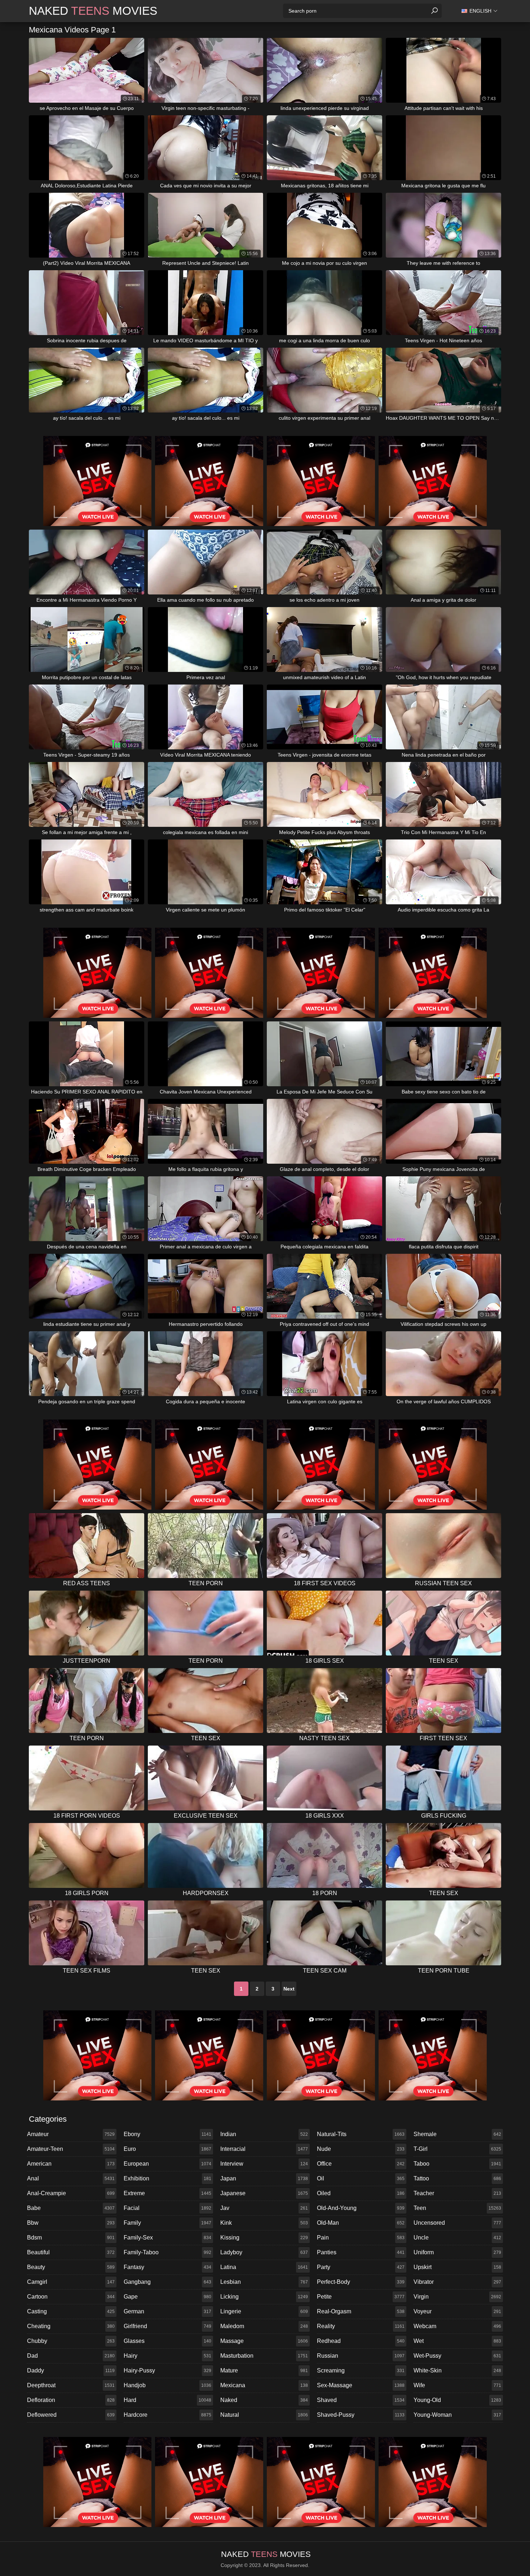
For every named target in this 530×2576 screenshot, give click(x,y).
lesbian (264, 2282)
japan (264, 2178)
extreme (167, 2193)
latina (264, 2267)
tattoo (457, 2178)
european (167, 2164)
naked (264, 2400)
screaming (361, 2370)
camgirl (71, 2282)
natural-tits (361, 2134)
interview (264, 2164)
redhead (361, 2341)
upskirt (457, 2267)
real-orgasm (361, 2311)
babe (71, 2208)
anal (71, 2178)
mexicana (264, 2385)
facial (167, 2208)
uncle (457, 2238)
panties (361, 2252)
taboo (457, 2164)
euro (167, 2149)
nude (361, 2149)
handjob (167, 2385)
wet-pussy (457, 2356)
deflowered (71, 2415)
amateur (71, 2134)
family (167, 2223)
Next (289, 1989)
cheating (71, 2326)
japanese (264, 2193)
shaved (361, 2400)
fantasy (167, 2267)
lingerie (264, 2311)
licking (264, 2297)
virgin (457, 2297)
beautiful (71, 2252)
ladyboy (264, 2252)
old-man (361, 2223)
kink (264, 2223)
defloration (71, 2400)
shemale (457, 2134)
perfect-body (361, 2282)
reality (361, 2326)
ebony (167, 2134)
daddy (71, 2370)
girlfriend (167, 2326)
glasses (167, 2341)
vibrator (457, 2282)
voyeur (457, 2311)
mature (264, 2370)
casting (71, 2311)
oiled (361, 2193)
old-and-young (361, 2208)
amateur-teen (71, 2149)
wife (457, 2385)
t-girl (457, 2149)
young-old (457, 2400)
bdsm (71, 2238)
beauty (71, 2267)
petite (361, 2297)
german (167, 2311)
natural (264, 2415)
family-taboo (167, 2252)
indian (264, 2134)
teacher (457, 2193)
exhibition (167, 2178)
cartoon (71, 2297)
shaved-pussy (361, 2415)
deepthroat (71, 2385)
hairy (167, 2356)
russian (361, 2356)
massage (264, 2341)
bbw (71, 2223)
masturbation (264, 2356)
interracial (264, 2149)
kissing (264, 2238)
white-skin (457, 2370)
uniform (457, 2252)
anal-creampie (71, 2193)
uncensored (457, 2223)
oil (361, 2178)
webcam (457, 2326)
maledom (264, 2326)
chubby (71, 2341)
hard (167, 2400)
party (361, 2267)
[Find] (434, 11)
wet (457, 2341)
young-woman (457, 2415)
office (361, 2164)
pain (361, 2238)
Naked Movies (93, 11)
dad (71, 2356)
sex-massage (361, 2385)
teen (457, 2208)
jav (264, 2208)
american (71, 2164)
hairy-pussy (167, 2370)
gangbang (167, 2282)
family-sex (167, 2238)
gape (167, 2297)
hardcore (167, 2415)
